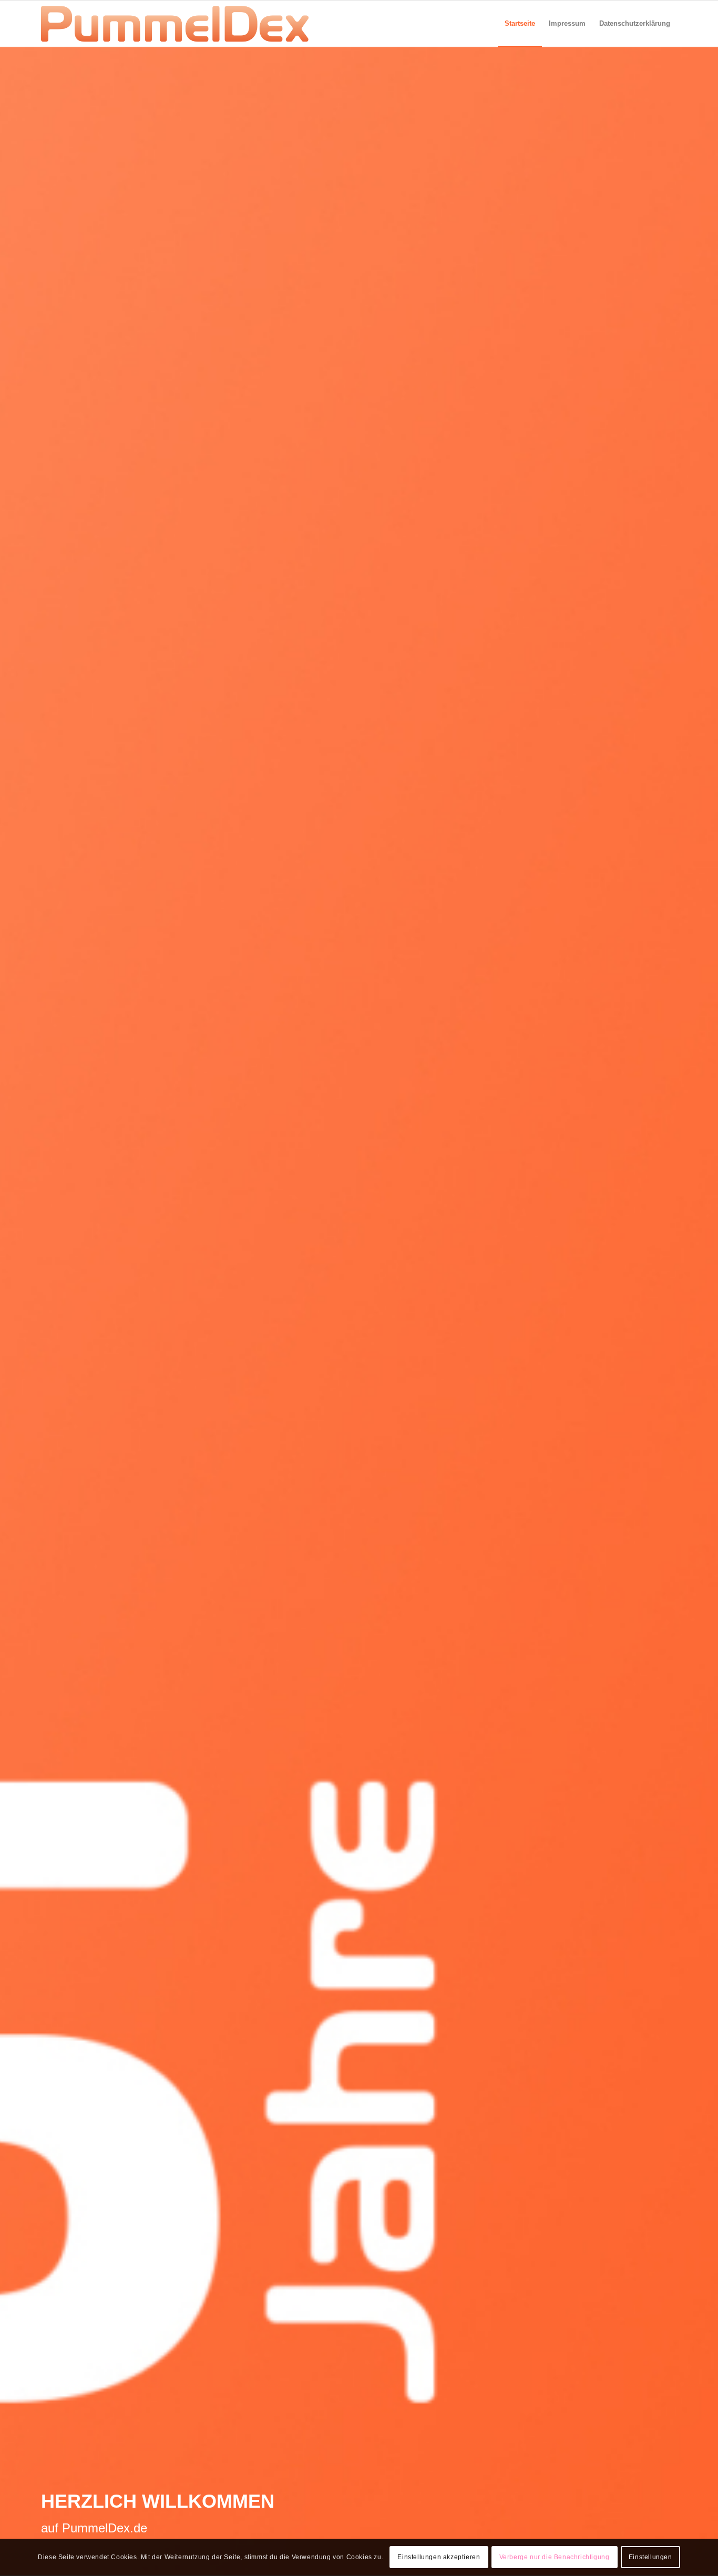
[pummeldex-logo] (175, 24)
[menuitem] (520, 24)
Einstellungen (650, 2558)
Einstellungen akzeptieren (439, 2558)
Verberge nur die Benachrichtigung (555, 2558)
